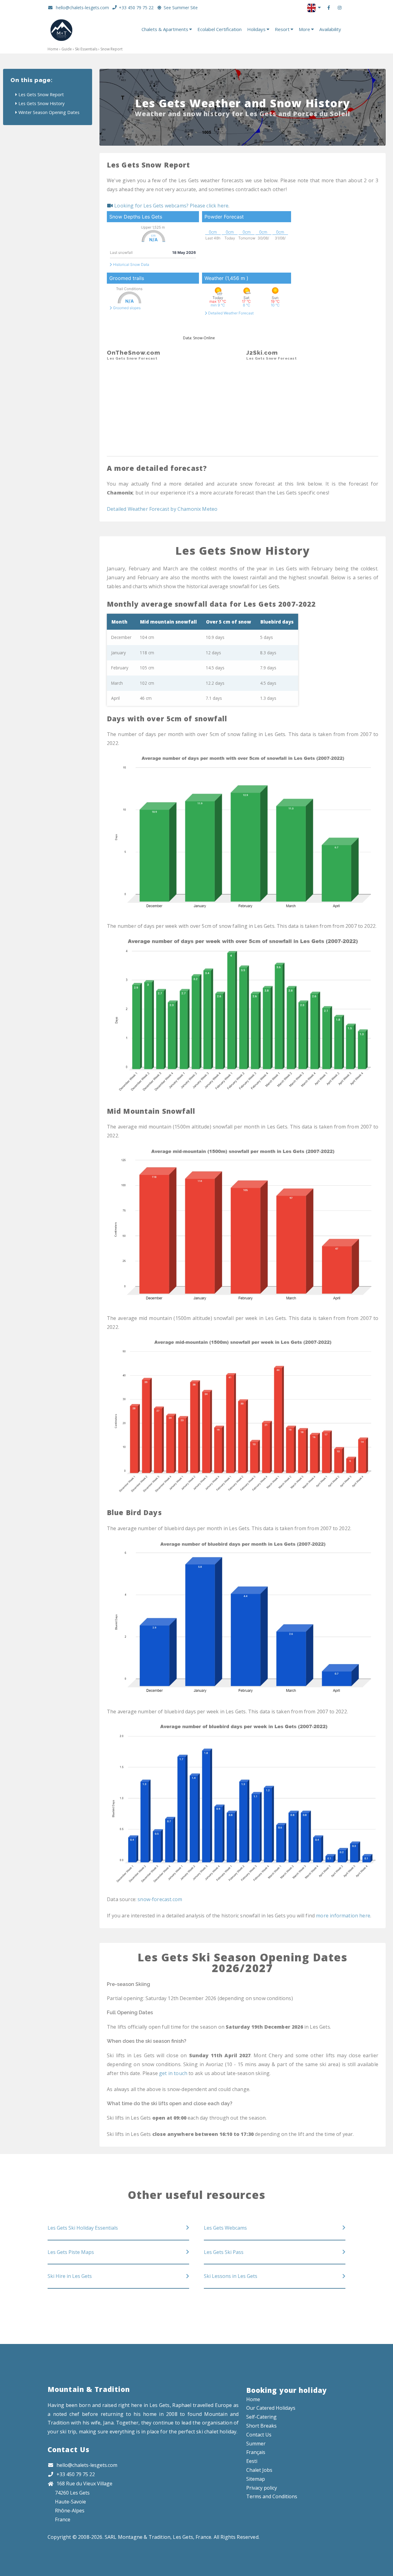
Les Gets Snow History (41, 103)
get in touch (173, 2073)
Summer (256, 2444)
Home (53, 49)
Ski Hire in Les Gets (70, 2276)
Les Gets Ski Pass (224, 2252)
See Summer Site (181, 8)
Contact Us (68, 2450)
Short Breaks (261, 2426)
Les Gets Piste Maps (71, 2252)
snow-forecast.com (160, 1899)
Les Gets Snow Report (41, 95)
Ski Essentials (86, 49)
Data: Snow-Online (199, 338)
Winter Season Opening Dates (49, 112)
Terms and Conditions (272, 2496)
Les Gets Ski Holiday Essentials (83, 2228)
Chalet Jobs (259, 2470)
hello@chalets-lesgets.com (82, 8)
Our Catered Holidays (271, 2408)
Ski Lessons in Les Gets (231, 2276)
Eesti (252, 2461)
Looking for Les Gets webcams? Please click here (171, 206)
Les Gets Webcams (225, 2228)
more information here (343, 1916)
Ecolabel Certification (220, 29)
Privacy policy (262, 2488)
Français (256, 2452)
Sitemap (256, 2479)
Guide (67, 49)
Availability (330, 29)
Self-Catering (261, 2417)
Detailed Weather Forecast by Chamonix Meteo (162, 509)
